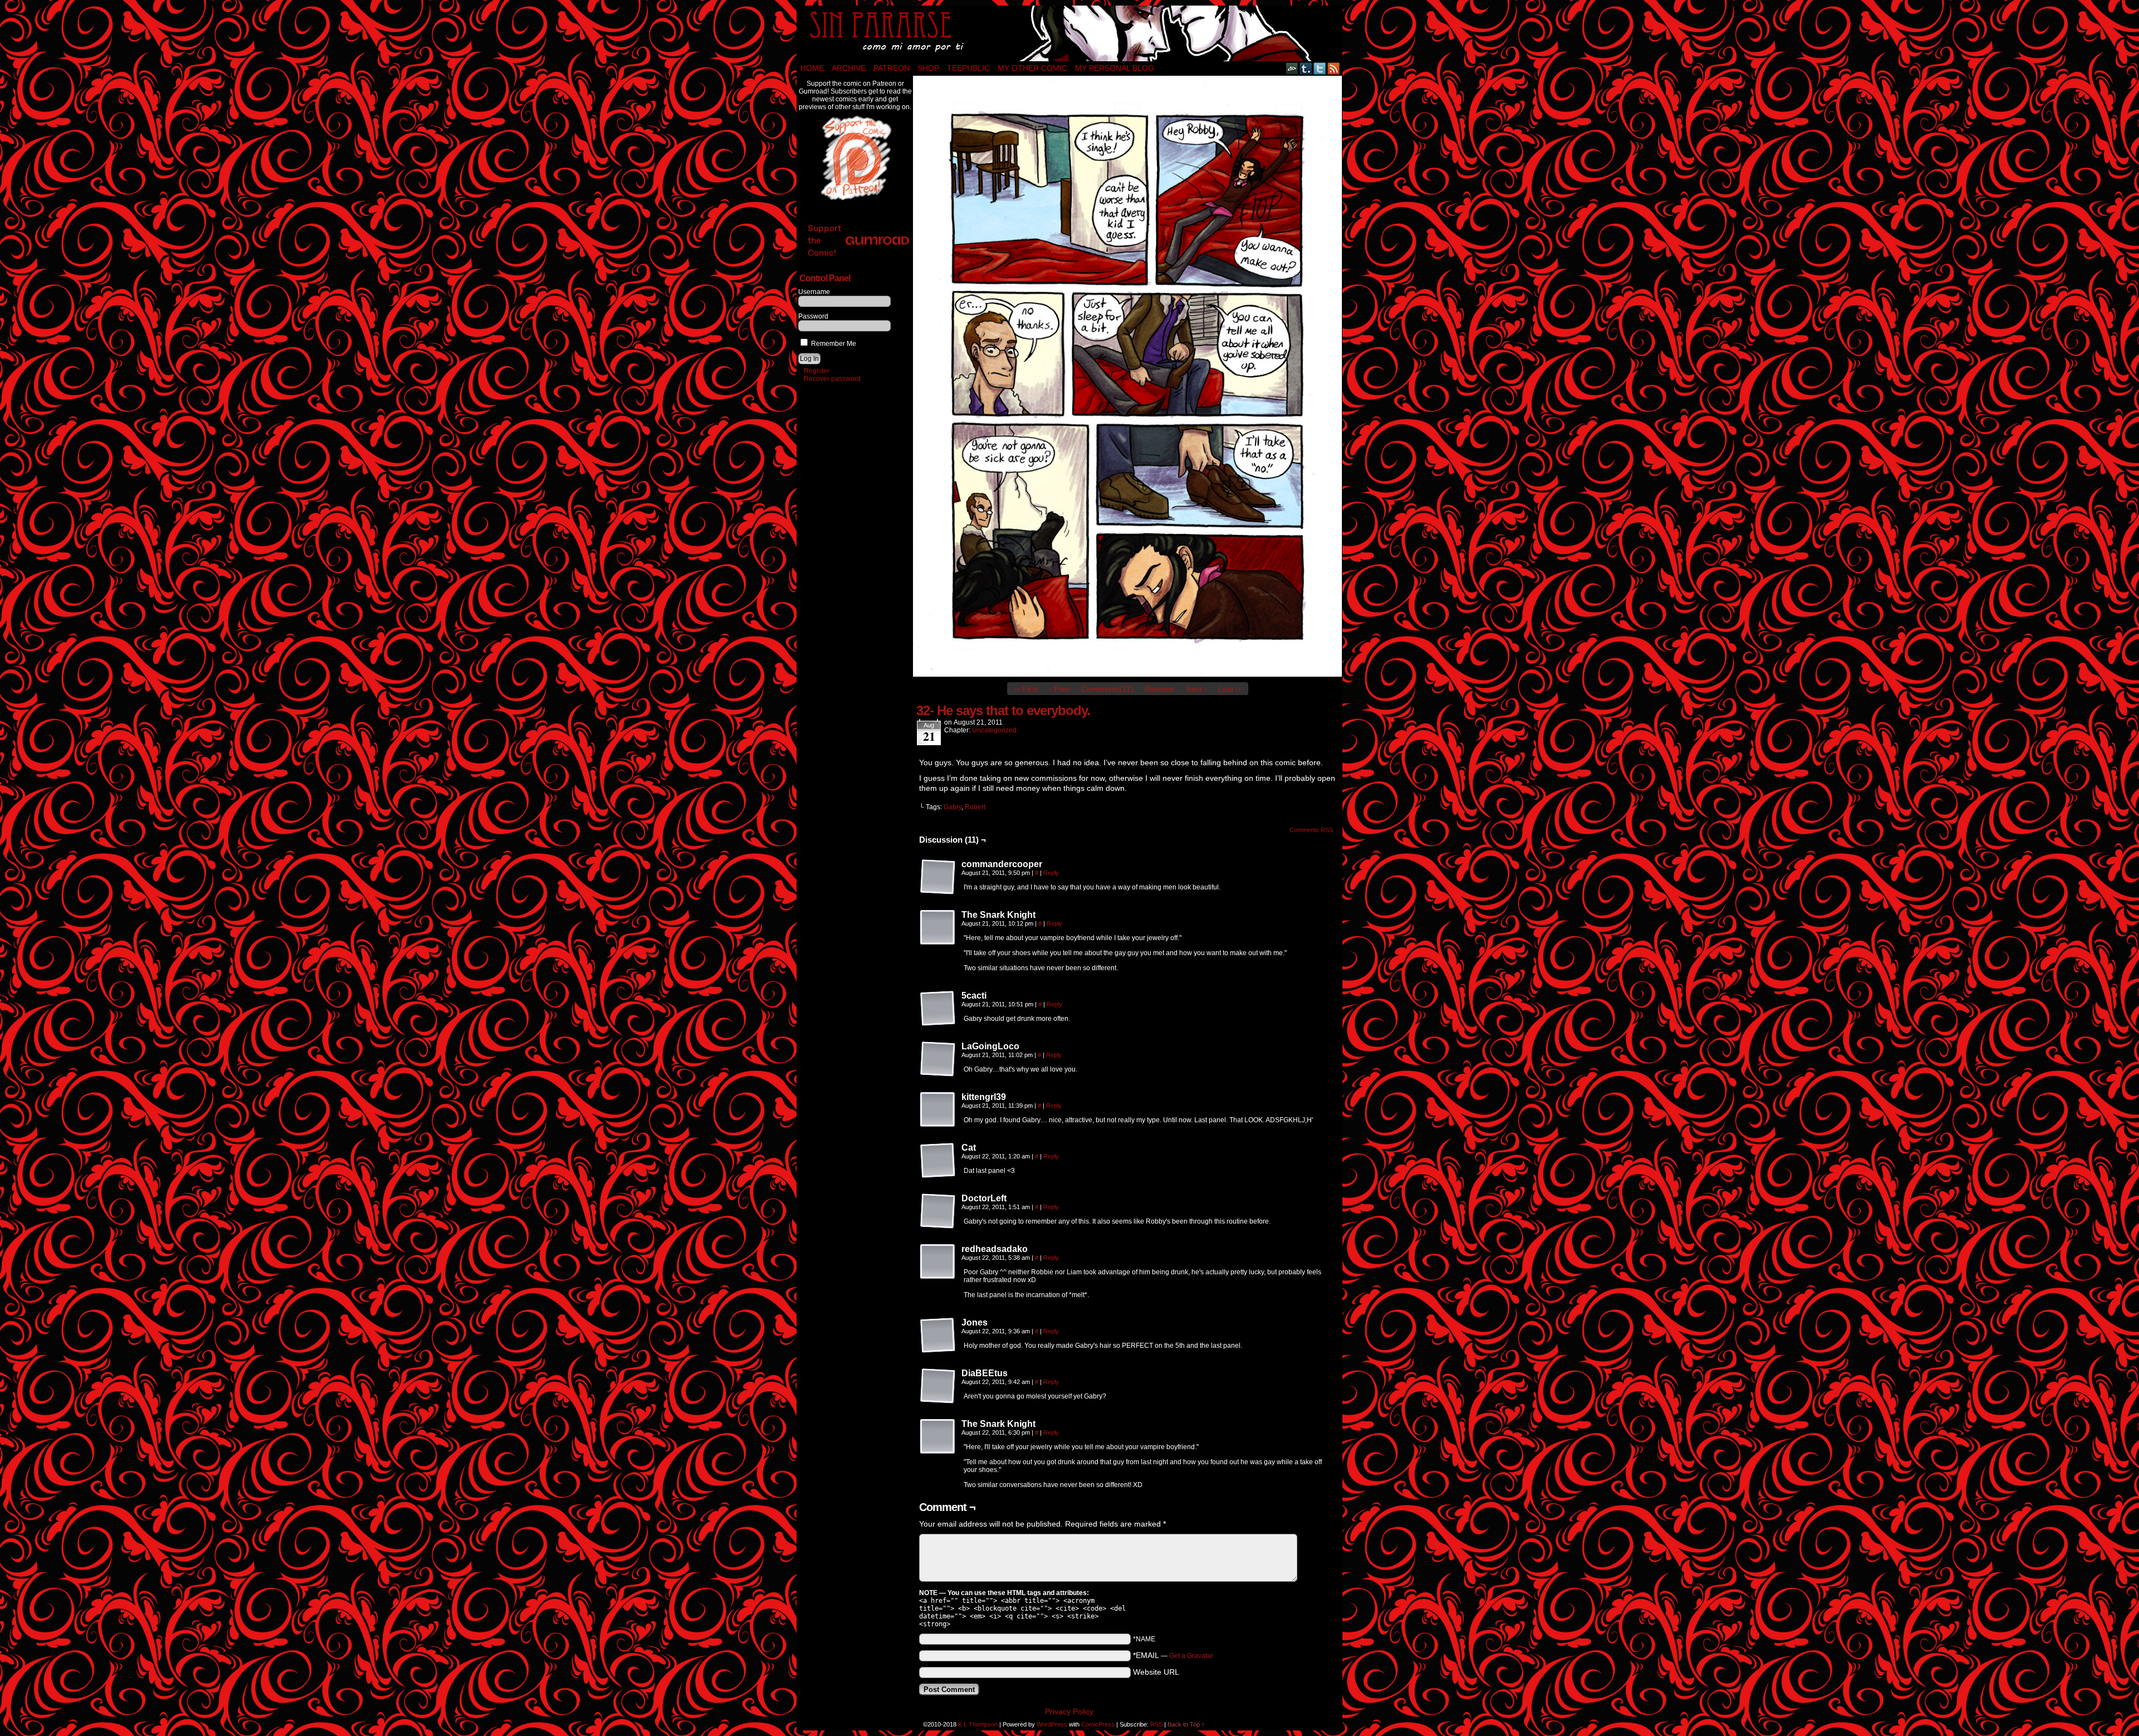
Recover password (832, 379)
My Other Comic (1032, 68)
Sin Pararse (1069, 33)
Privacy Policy (1069, 1711)
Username (814, 292)
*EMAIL (1173, 1655)
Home (812, 68)
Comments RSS (1311, 830)
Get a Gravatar (1191, 1656)
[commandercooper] (938, 877)
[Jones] (938, 1336)
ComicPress (1098, 1724)
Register (817, 371)
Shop (928, 68)
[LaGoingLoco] (938, 1059)
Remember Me (833, 344)
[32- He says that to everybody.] (1127, 674)
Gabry (953, 807)
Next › (1197, 689)
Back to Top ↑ (1186, 1724)
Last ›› (1230, 689)
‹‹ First (1026, 689)
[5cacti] (938, 1009)
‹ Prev (1059, 689)
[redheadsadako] (938, 1262)
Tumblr (1306, 68)
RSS (1334, 68)
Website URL (1156, 1672)
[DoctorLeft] (938, 1211)
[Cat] (938, 1161)
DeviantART (1292, 68)
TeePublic (968, 68)
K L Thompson (978, 1724)
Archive (849, 68)
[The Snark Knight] (938, 928)
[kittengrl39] (938, 1110)
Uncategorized (994, 730)
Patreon (892, 68)
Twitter (1320, 68)
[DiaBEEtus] (938, 1386)
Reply (1051, 873)
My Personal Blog (1115, 68)
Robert (975, 807)
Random (1160, 689)
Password (813, 316)
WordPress (1052, 1724)
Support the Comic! (824, 240)
